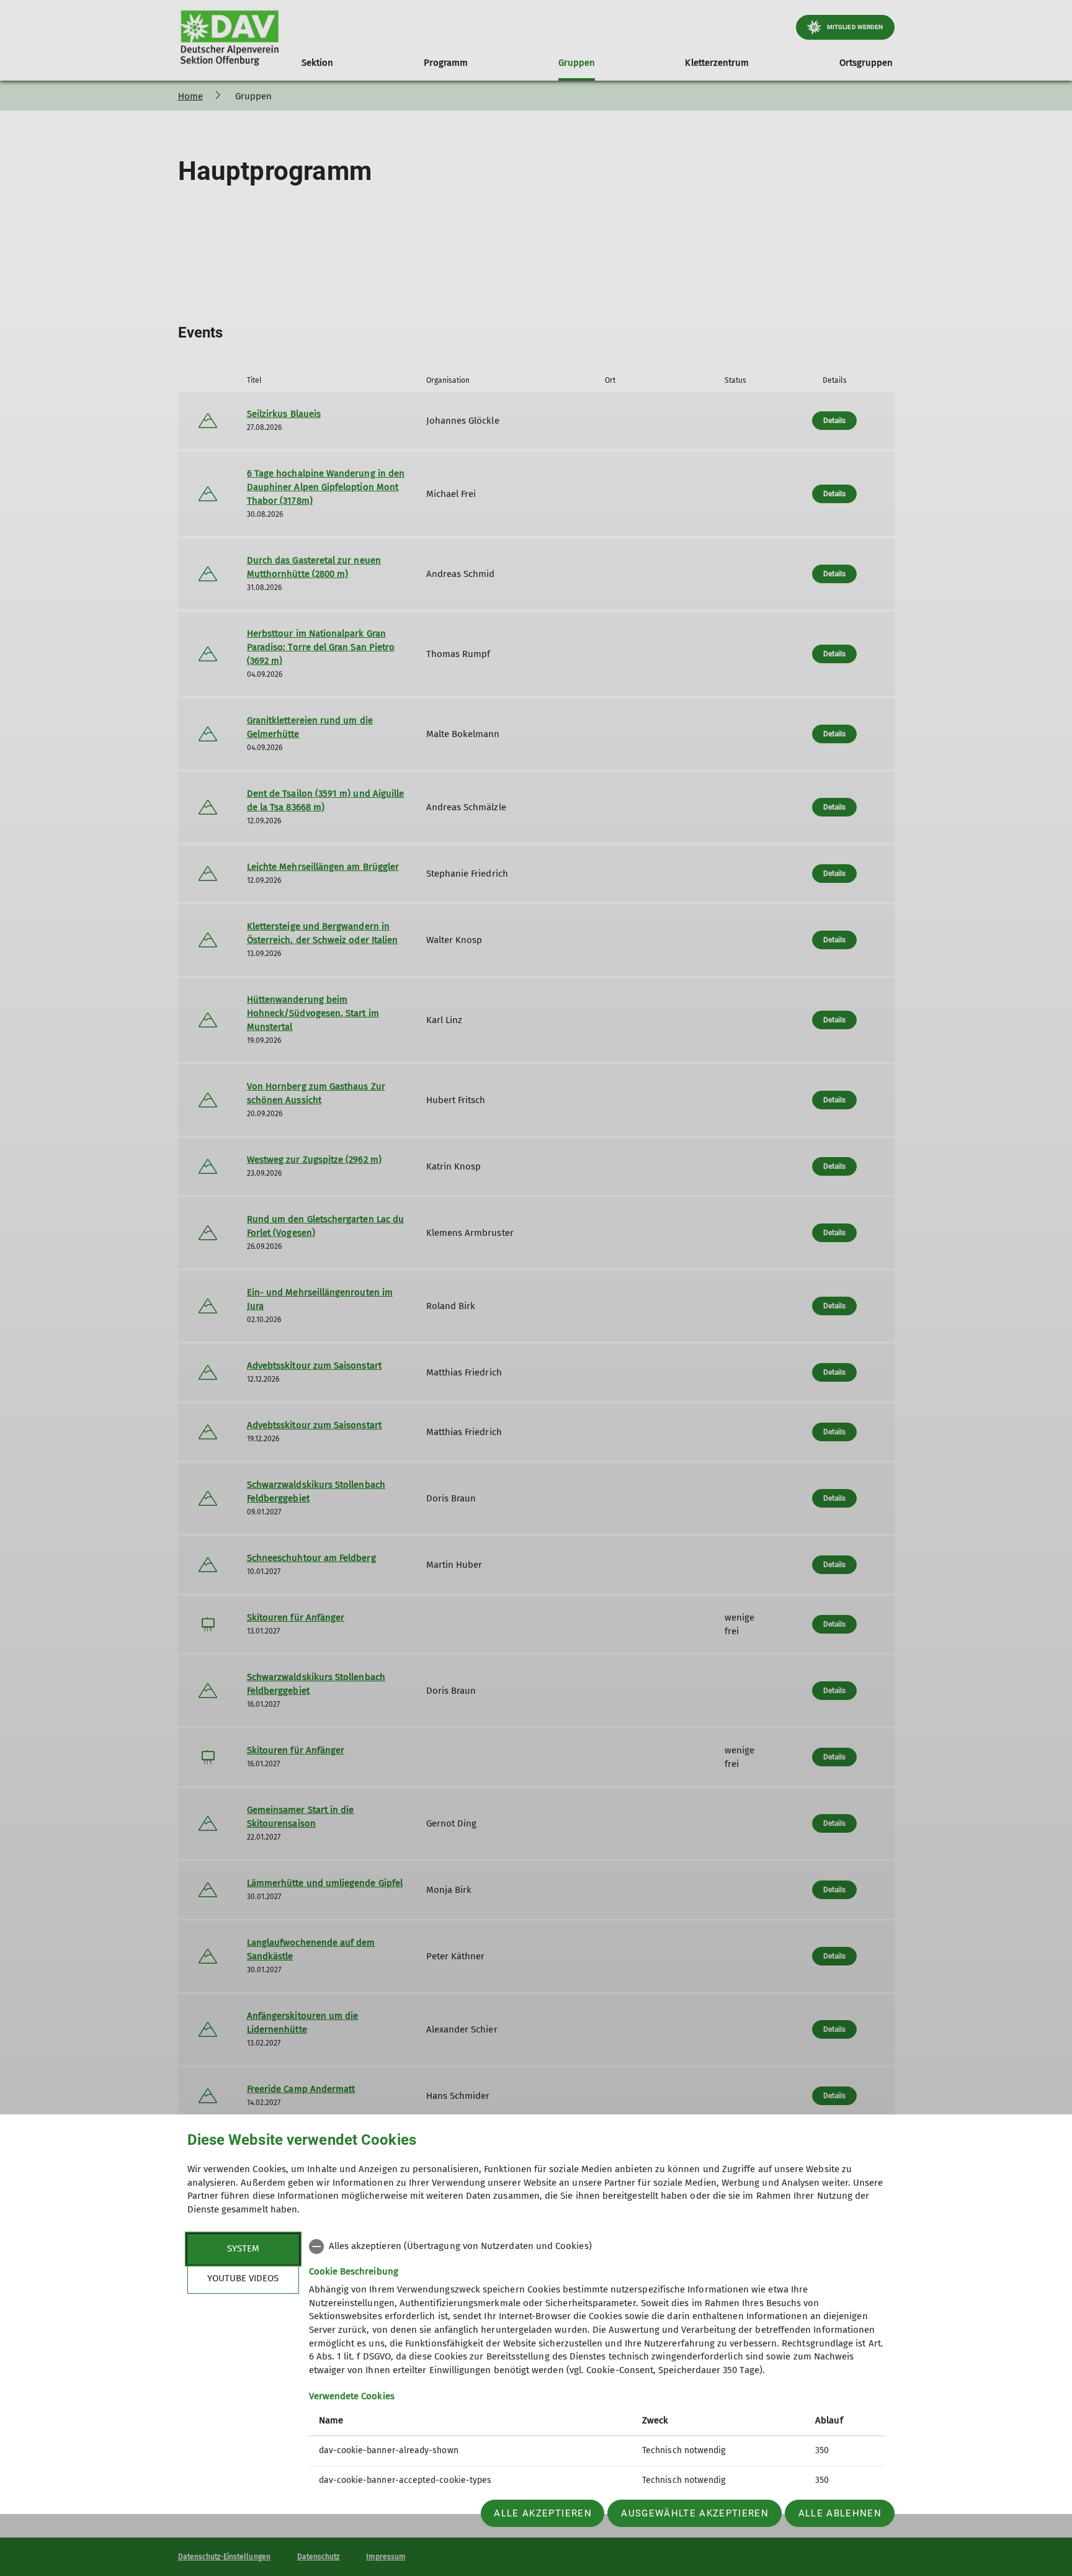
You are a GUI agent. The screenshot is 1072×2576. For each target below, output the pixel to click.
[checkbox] (597, 2247)
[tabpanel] (597, 2365)
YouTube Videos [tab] (243, 2278)
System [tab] (243, 2248)
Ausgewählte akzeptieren (695, 2513)
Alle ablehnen (840, 2513)
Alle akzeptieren (543, 2513)
